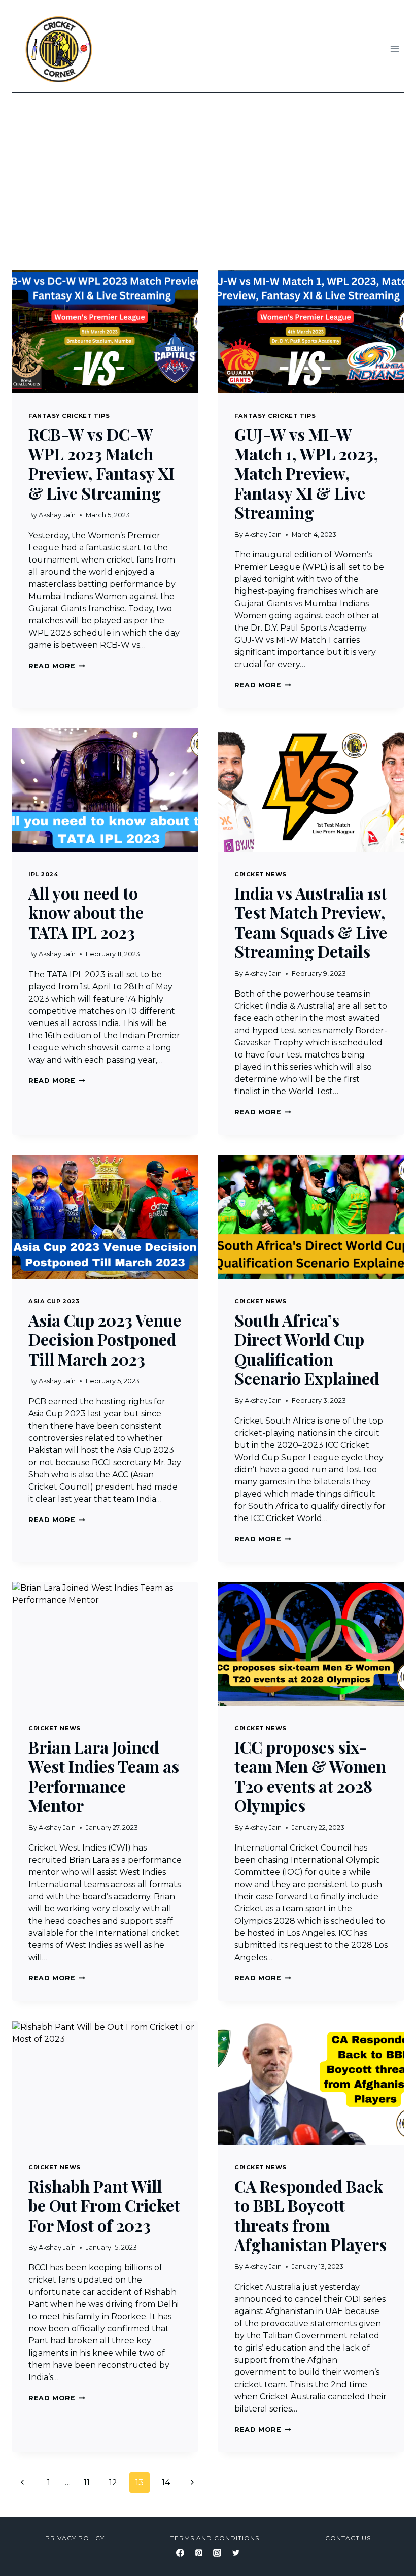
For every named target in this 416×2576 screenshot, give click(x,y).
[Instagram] (217, 2553)
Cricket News (261, 874)
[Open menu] (394, 48)
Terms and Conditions (215, 2538)
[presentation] (105, 332)
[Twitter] (236, 2553)
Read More (57, 666)
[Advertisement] (208, 169)
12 (113, 2482)
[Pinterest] (199, 2553)
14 (166, 2482)
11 (87, 2482)
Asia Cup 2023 (54, 1301)
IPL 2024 (43, 874)
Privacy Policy (75, 2538)
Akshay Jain (57, 515)
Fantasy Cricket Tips (69, 416)
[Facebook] (180, 2553)
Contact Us (348, 2538)
